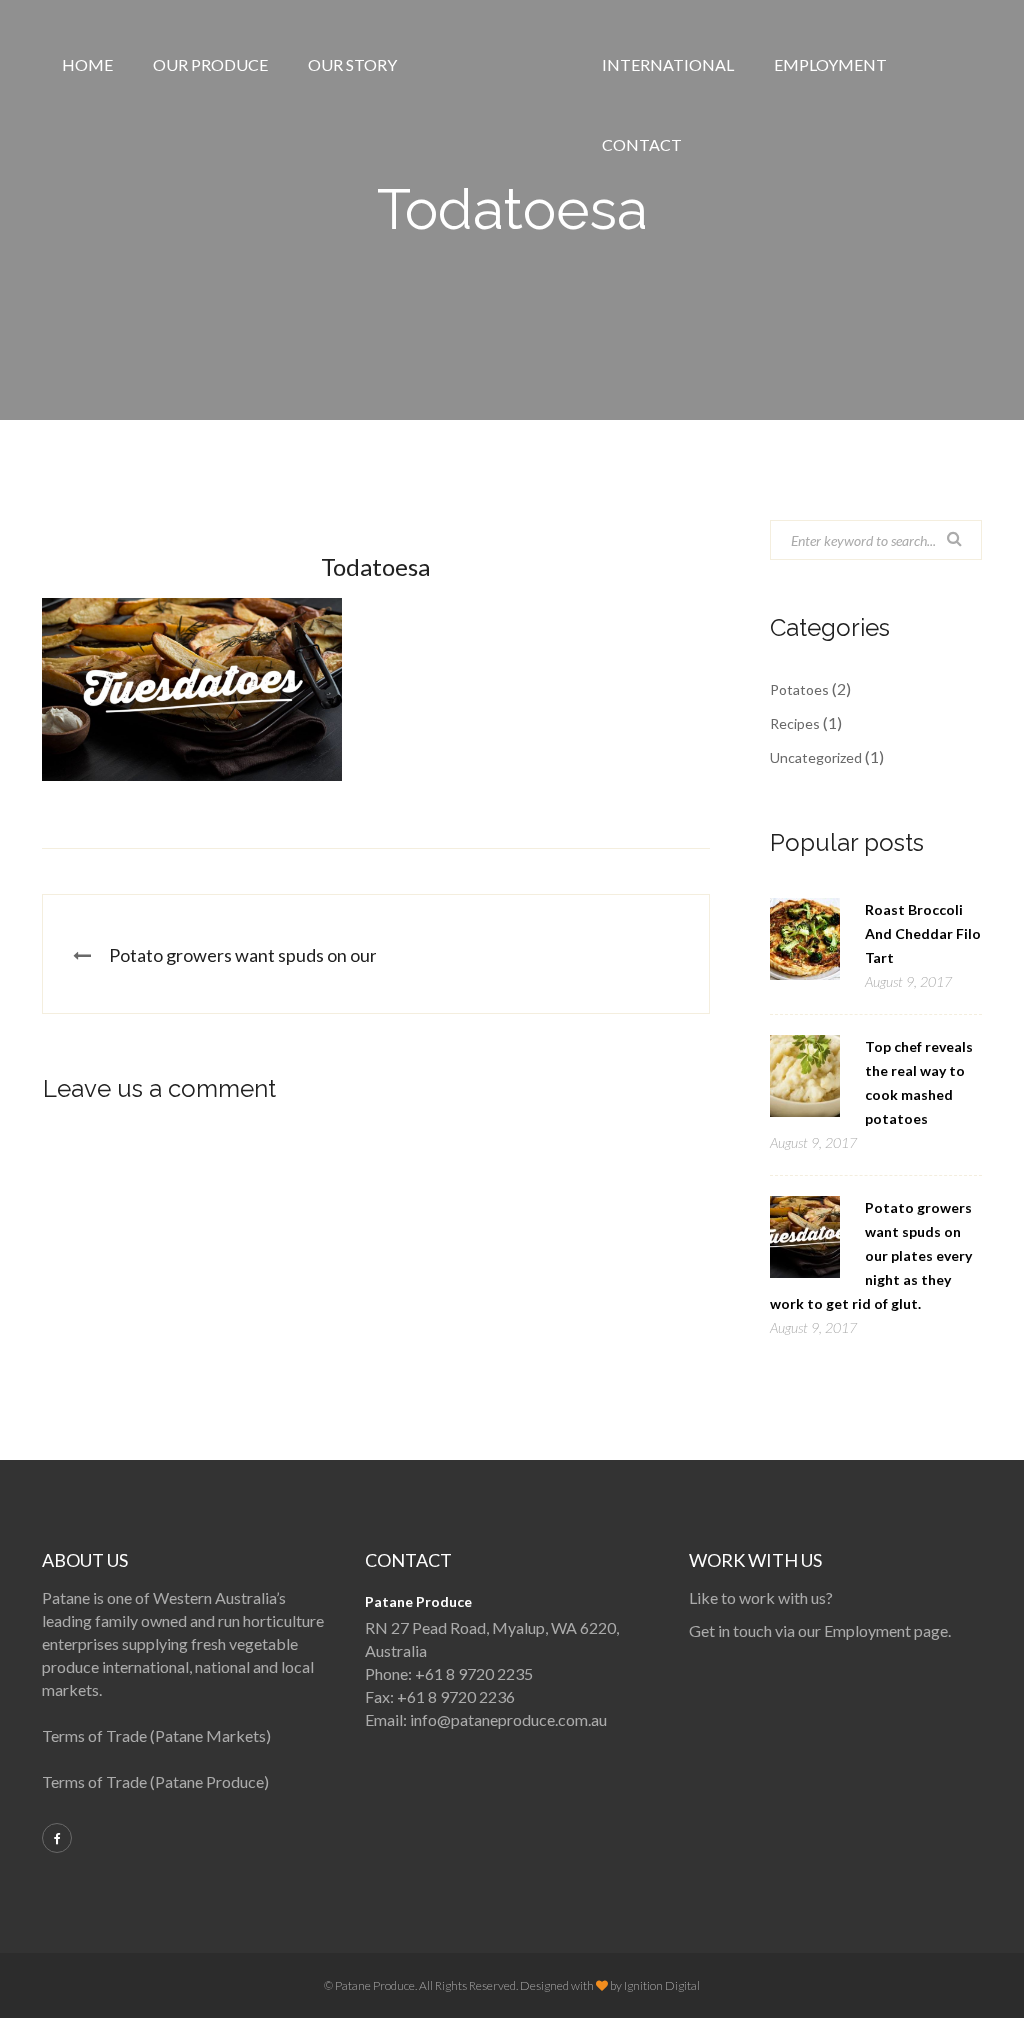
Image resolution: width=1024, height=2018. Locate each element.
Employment (830, 64)
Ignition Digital (662, 1985)
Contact (642, 144)
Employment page (886, 1630)
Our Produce (210, 64)
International (668, 64)
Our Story (352, 64)
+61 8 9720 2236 (456, 1696)
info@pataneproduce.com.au (508, 1719)
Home (87, 64)
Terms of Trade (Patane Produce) (155, 1781)
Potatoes (799, 689)
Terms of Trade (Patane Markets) (156, 1735)
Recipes (795, 723)
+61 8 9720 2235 (474, 1673)
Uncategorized (816, 757)
